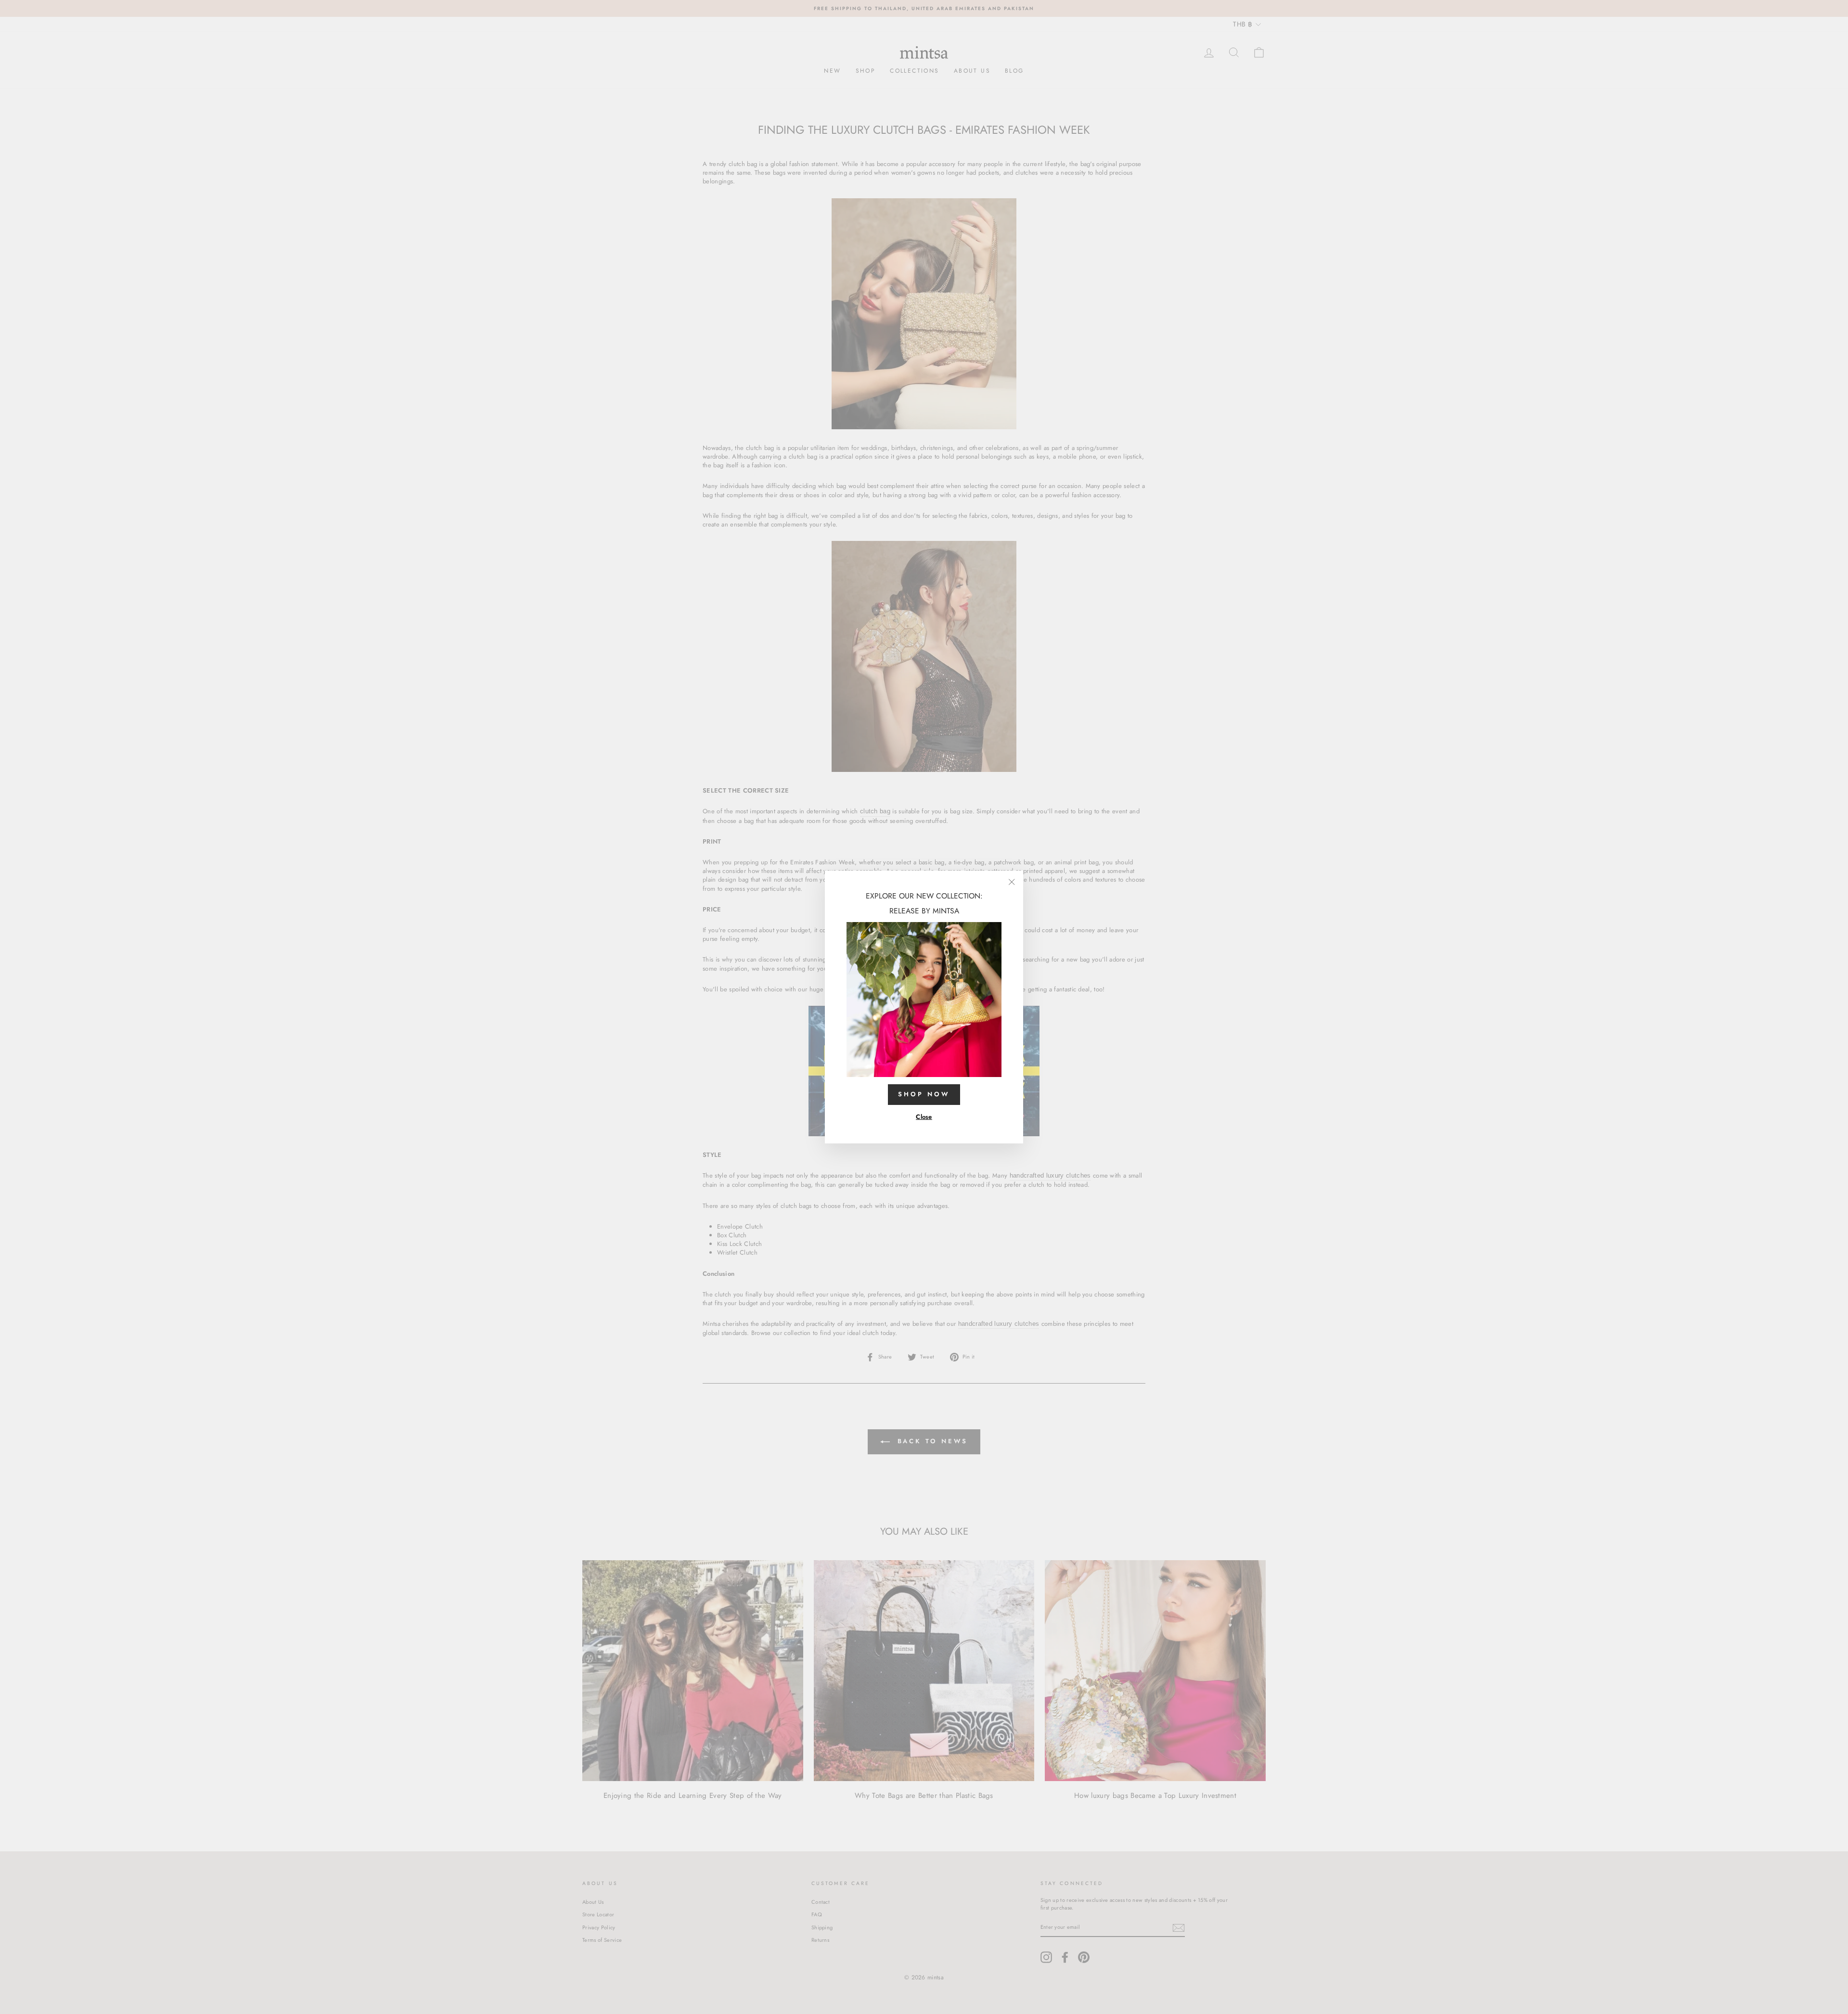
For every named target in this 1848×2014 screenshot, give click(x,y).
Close (924, 1117)
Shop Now (924, 1094)
